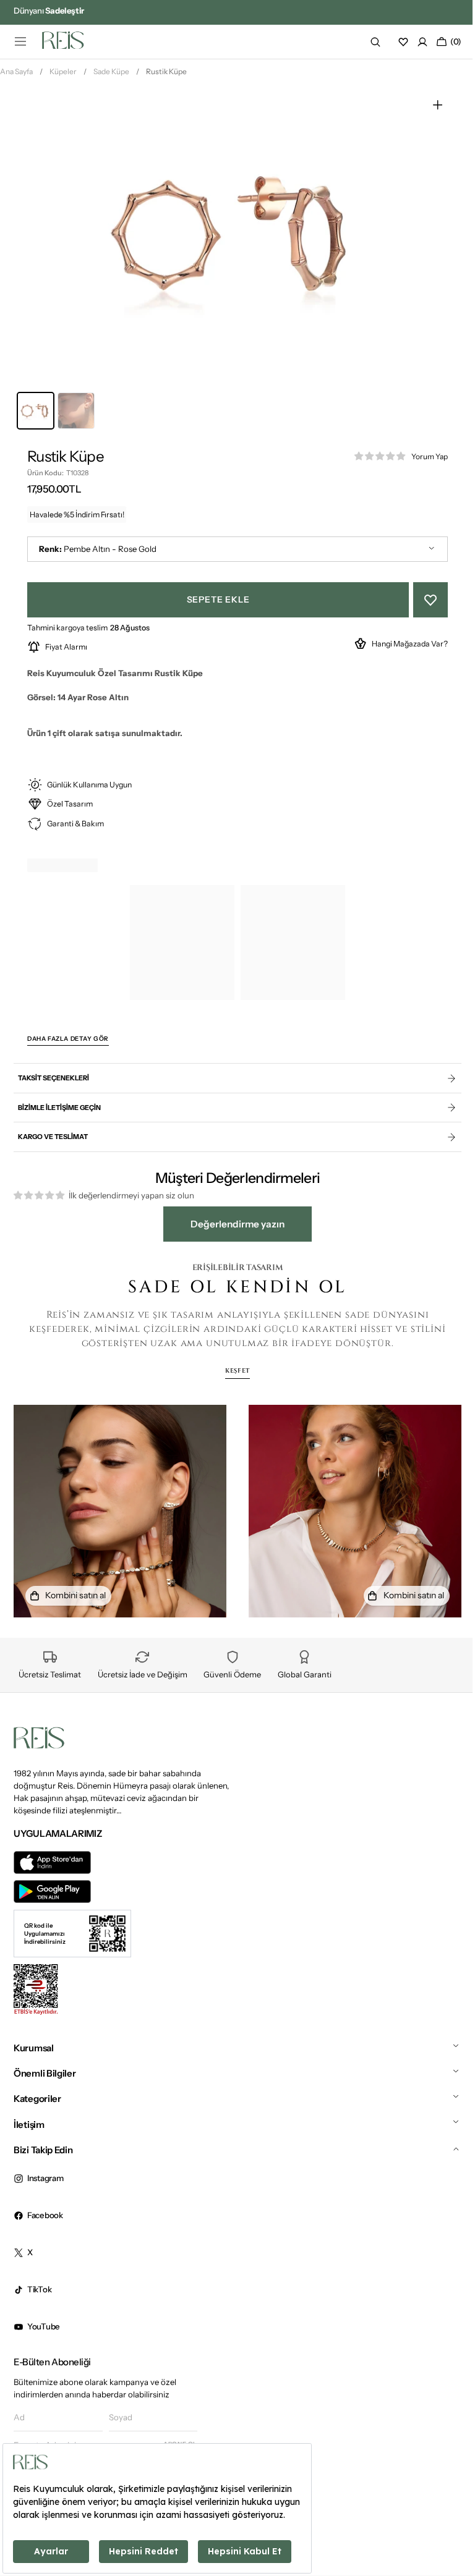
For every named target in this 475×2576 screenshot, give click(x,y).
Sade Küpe (111, 76)
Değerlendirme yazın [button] (233, 1228)
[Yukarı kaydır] (445, 2520)
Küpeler (63, 76)
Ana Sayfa (16, 76)
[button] (20, 41)
